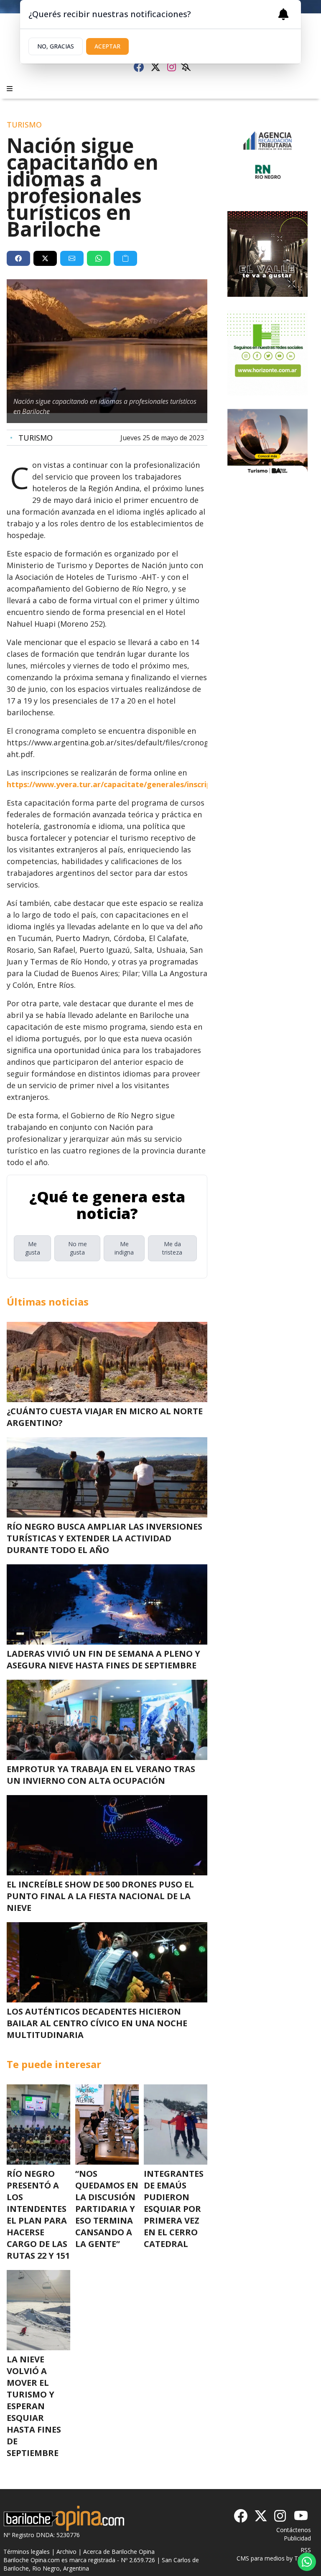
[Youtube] (301, 2516)
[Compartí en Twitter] (45, 258)
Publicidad (297, 2538)
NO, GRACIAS (56, 46)
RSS (306, 2550)
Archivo (66, 2552)
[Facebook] (139, 67)
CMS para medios (261, 2558)
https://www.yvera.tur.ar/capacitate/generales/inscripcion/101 (124, 784)
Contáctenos (294, 2530)
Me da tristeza (172, 1248)
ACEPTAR (107, 46)
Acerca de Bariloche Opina (119, 2552)
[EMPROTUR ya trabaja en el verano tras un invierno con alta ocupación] (107, 1720)
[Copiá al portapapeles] (125, 258)
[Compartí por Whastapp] (99, 258)
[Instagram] (172, 67)
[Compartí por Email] (72, 258)
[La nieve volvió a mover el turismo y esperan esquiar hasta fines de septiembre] (38, 2310)
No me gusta (78, 1248)
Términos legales (27, 2552)
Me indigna (124, 1248)
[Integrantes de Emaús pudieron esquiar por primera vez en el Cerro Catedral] (176, 2125)
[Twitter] (155, 67)
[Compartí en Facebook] (18, 258)
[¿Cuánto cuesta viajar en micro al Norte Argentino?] (107, 1362)
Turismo (31, 438)
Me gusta (33, 1248)
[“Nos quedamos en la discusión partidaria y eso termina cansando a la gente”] (107, 2125)
